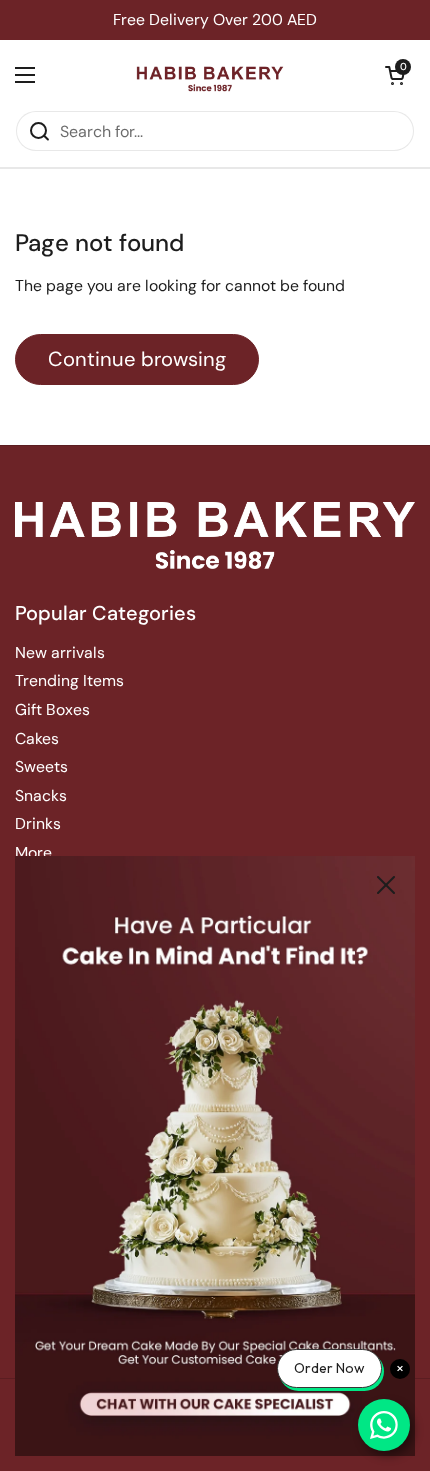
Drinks (38, 823)
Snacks (41, 795)
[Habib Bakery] (210, 75)
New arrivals (60, 652)
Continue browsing (137, 359)
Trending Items (69, 680)
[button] (395, 75)
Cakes (37, 738)
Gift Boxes (52, 709)
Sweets (41, 766)
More (33, 852)
